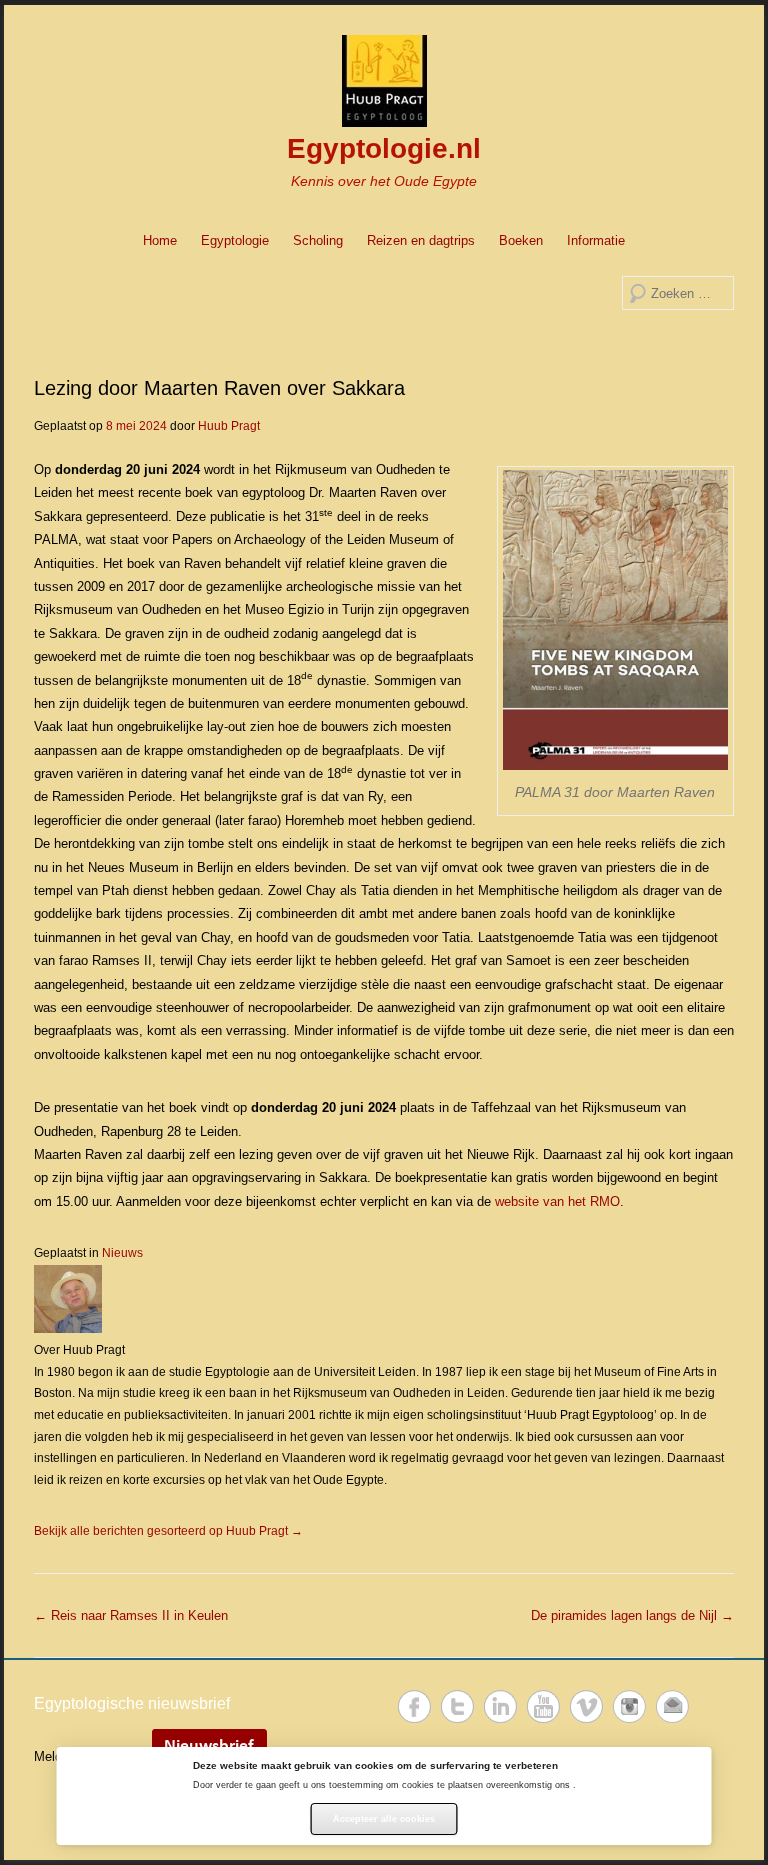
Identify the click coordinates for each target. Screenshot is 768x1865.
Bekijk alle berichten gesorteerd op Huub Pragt (168, 1531)
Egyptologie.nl (384, 148)
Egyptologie (235, 240)
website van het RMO (557, 1201)
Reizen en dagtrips (421, 240)
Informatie (596, 240)
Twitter (457, 1706)
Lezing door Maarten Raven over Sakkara (219, 388)
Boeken (521, 240)
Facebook (414, 1706)
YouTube (543, 1706)
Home (160, 240)
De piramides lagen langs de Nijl (632, 1615)
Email (672, 1706)
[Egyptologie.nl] (384, 81)
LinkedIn (500, 1706)
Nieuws (122, 1253)
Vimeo (586, 1706)
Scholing (318, 240)
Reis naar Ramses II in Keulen (131, 1615)
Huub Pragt (229, 426)
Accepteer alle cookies (384, 1819)
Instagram (629, 1706)
